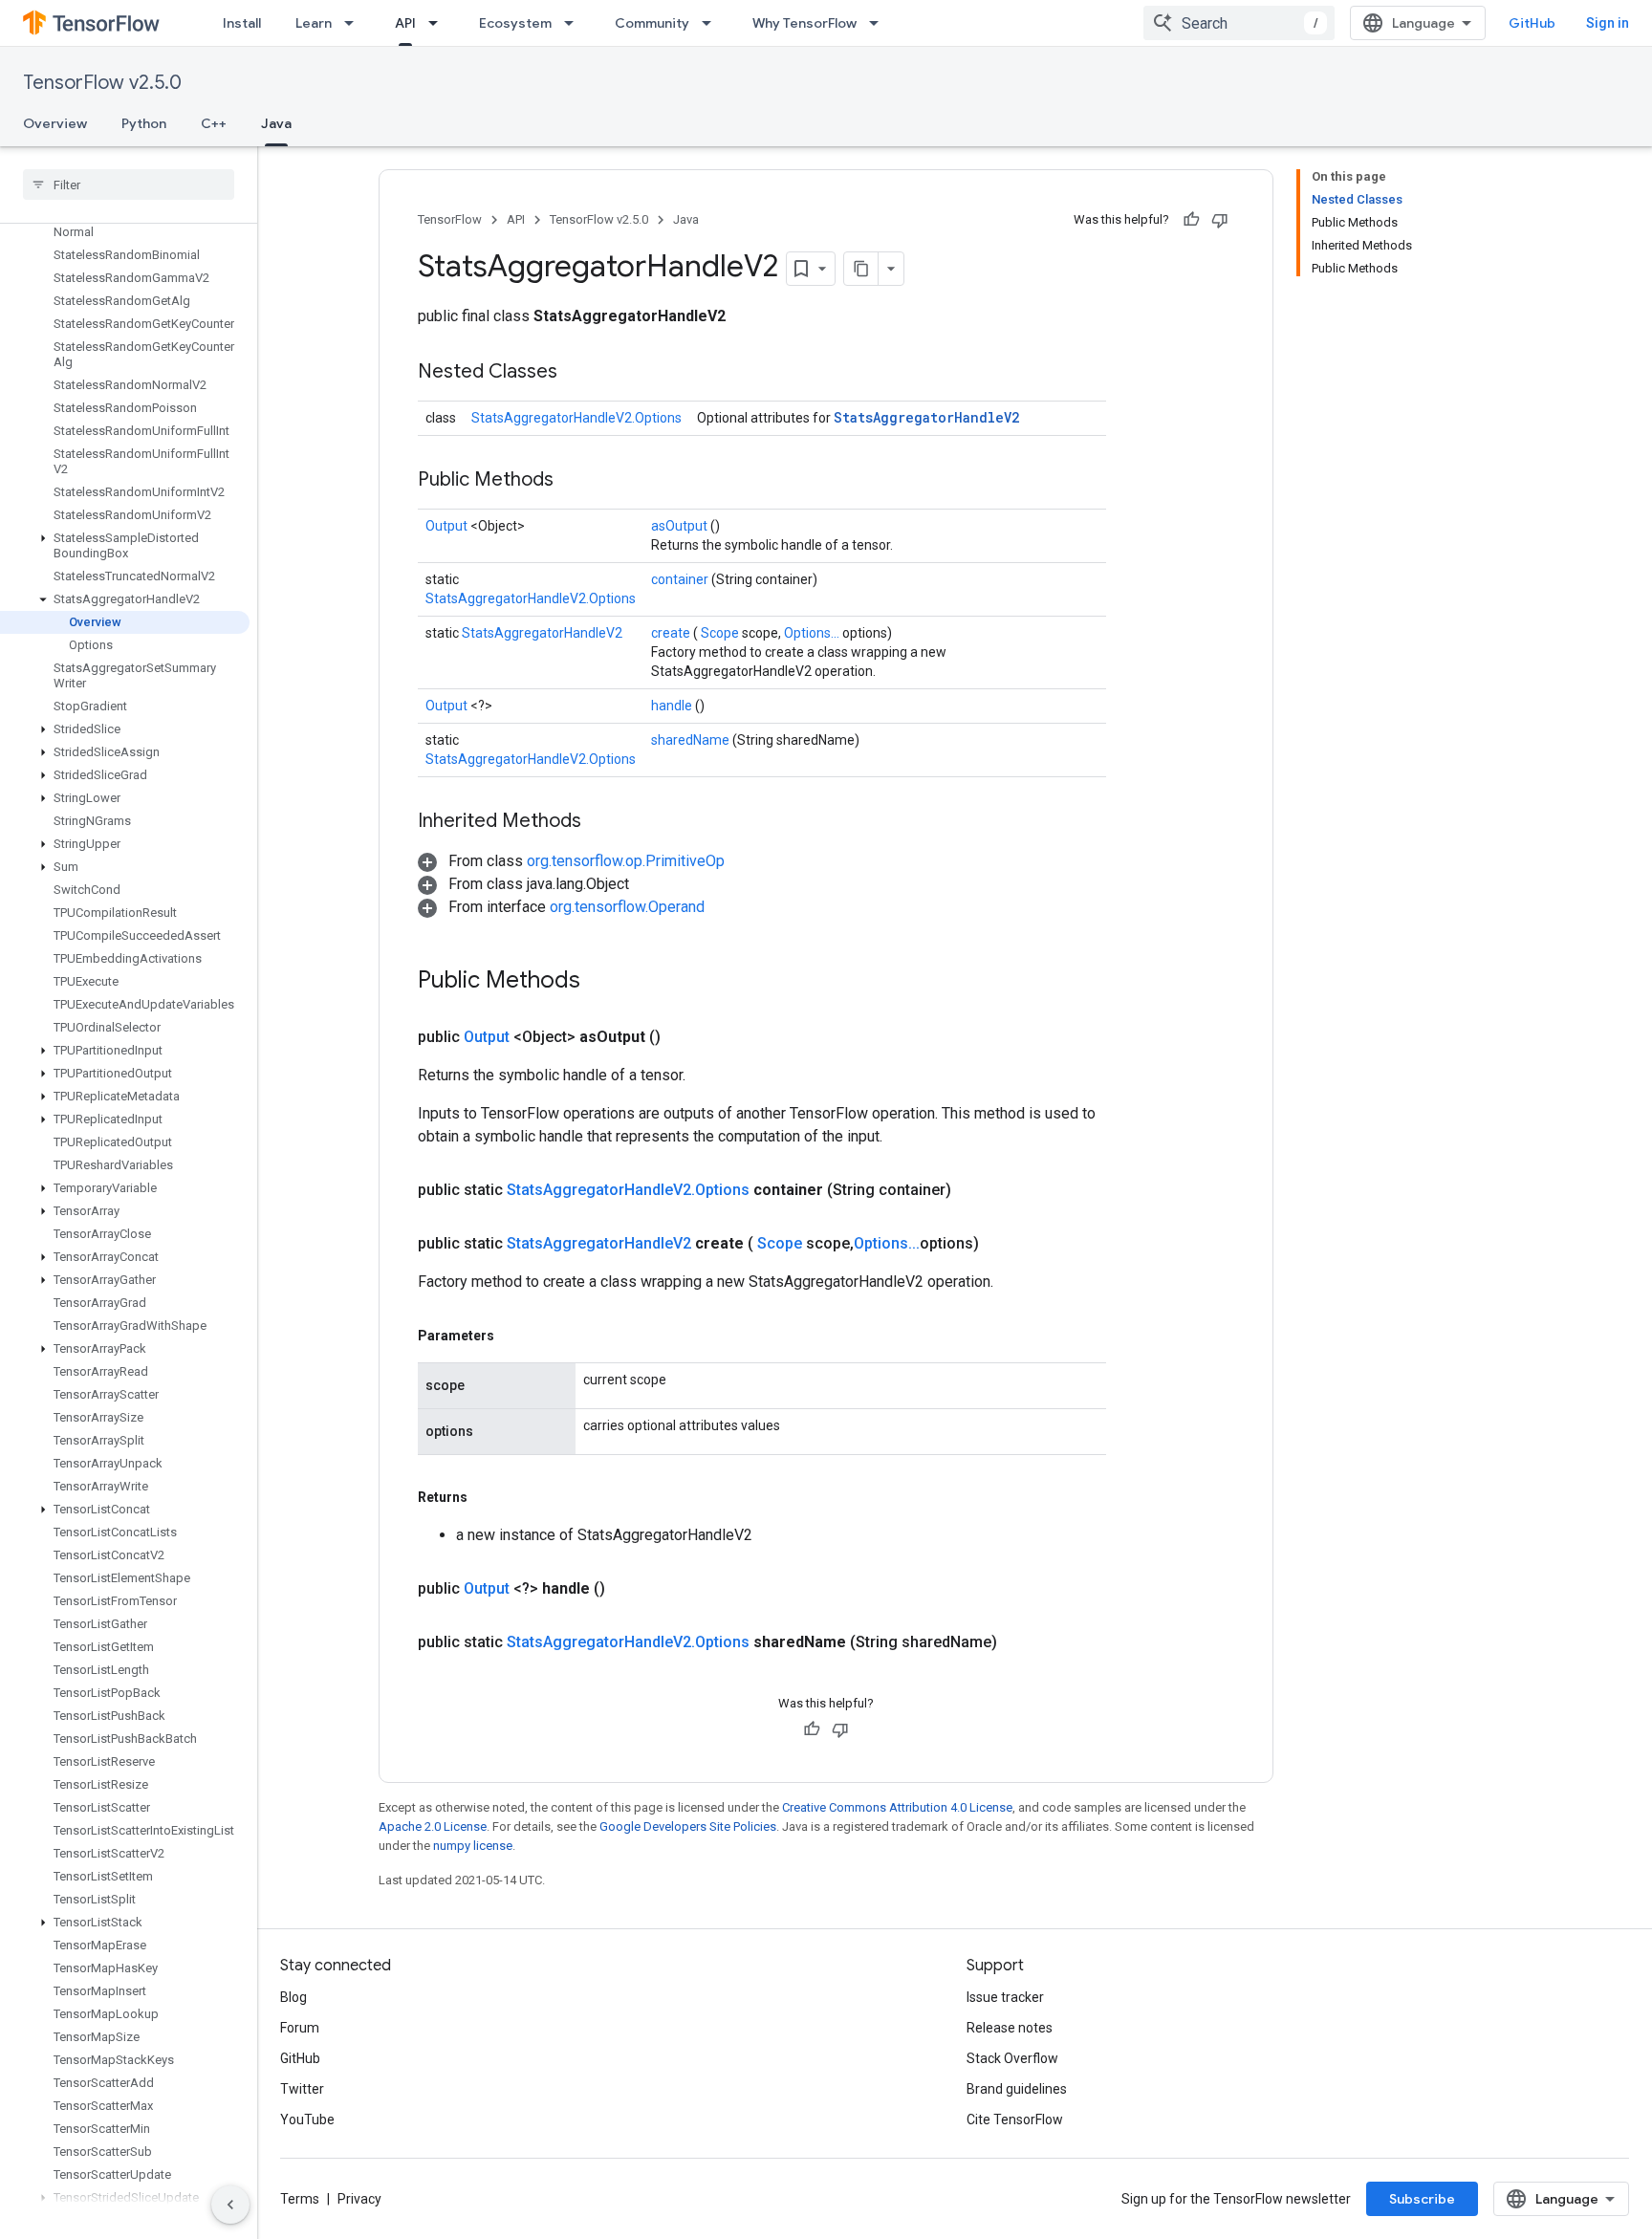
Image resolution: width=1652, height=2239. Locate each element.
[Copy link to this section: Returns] (489, 1497)
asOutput (681, 526)
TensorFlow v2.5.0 (102, 83)
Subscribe (1422, 2199)
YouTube (307, 2119)
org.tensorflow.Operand (627, 907)
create (672, 633)
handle (673, 706)
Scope (721, 633)
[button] (125, 546)
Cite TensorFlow (1015, 2119)
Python (144, 123)
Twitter (302, 2089)
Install (242, 23)
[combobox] (1239, 23)
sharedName (692, 740)
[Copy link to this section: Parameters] (516, 1336)
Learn (314, 23)
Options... (813, 633)
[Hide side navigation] (230, 2205)
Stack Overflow (1012, 2058)
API (405, 23)
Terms (300, 2199)
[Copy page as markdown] (861, 269)
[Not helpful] (1220, 220)
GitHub (1532, 23)
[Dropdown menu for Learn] (355, 23)
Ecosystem (515, 23)
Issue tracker (1005, 1997)
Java (276, 123)
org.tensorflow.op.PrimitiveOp (626, 861)
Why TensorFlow (804, 23)
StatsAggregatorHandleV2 (926, 417)
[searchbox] (129, 185)
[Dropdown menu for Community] (712, 23)
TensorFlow (450, 219)
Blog (293, 1997)
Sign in (1608, 23)
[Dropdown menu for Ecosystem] (575, 23)
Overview (55, 123)
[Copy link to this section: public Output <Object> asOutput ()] (684, 1037)
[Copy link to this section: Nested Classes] (581, 373)
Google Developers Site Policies (688, 1826)
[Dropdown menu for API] (439, 23)
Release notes (1010, 2028)
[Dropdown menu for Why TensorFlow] (880, 23)
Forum (300, 2028)
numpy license (473, 1846)
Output (448, 526)
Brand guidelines (1017, 2089)
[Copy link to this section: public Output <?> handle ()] (628, 1589)
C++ (214, 123)
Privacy (359, 2199)
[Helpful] (1191, 220)
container (681, 579)
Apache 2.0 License (433, 1826)
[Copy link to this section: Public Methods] (577, 481)
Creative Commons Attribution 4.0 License (897, 1807)
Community (652, 23)
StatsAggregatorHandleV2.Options (576, 418)
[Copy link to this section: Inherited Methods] (605, 822)
